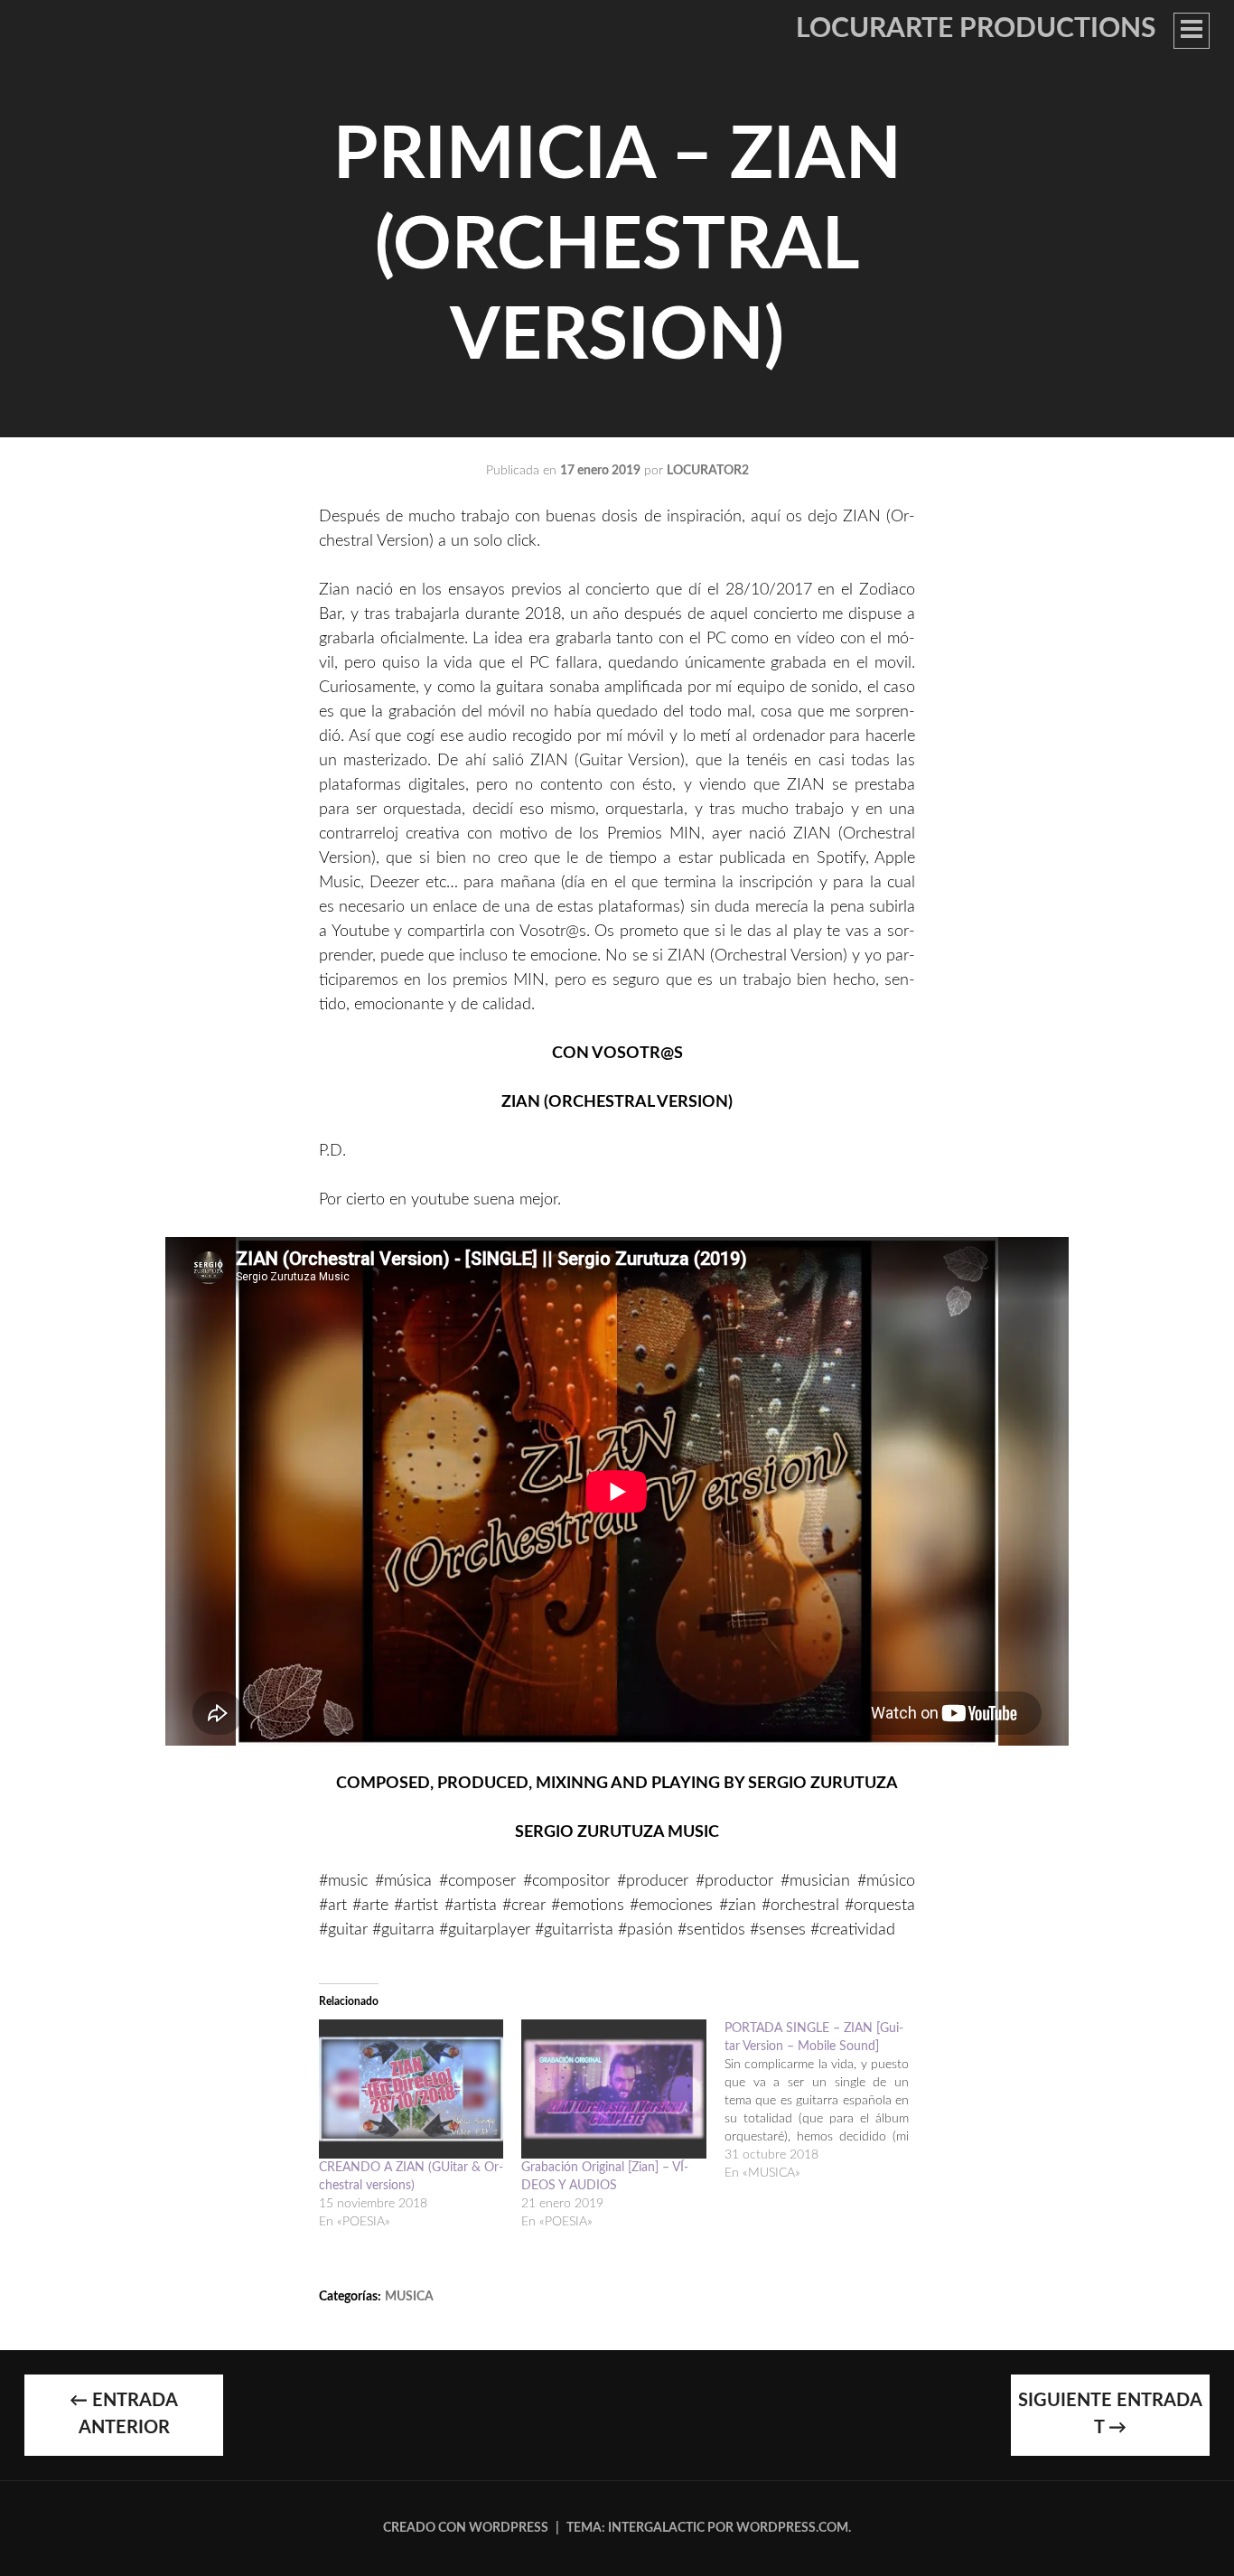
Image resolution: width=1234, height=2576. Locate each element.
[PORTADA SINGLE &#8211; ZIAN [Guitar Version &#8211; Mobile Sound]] (826, 2101)
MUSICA (409, 2297)
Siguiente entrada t (1110, 2414)
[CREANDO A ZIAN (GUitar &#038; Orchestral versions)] (411, 2089)
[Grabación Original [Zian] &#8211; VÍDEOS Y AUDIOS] (613, 2089)
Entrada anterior (124, 2414)
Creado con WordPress (466, 2528)
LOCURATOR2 (708, 471)
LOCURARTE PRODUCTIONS (976, 29)
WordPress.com (792, 2528)
